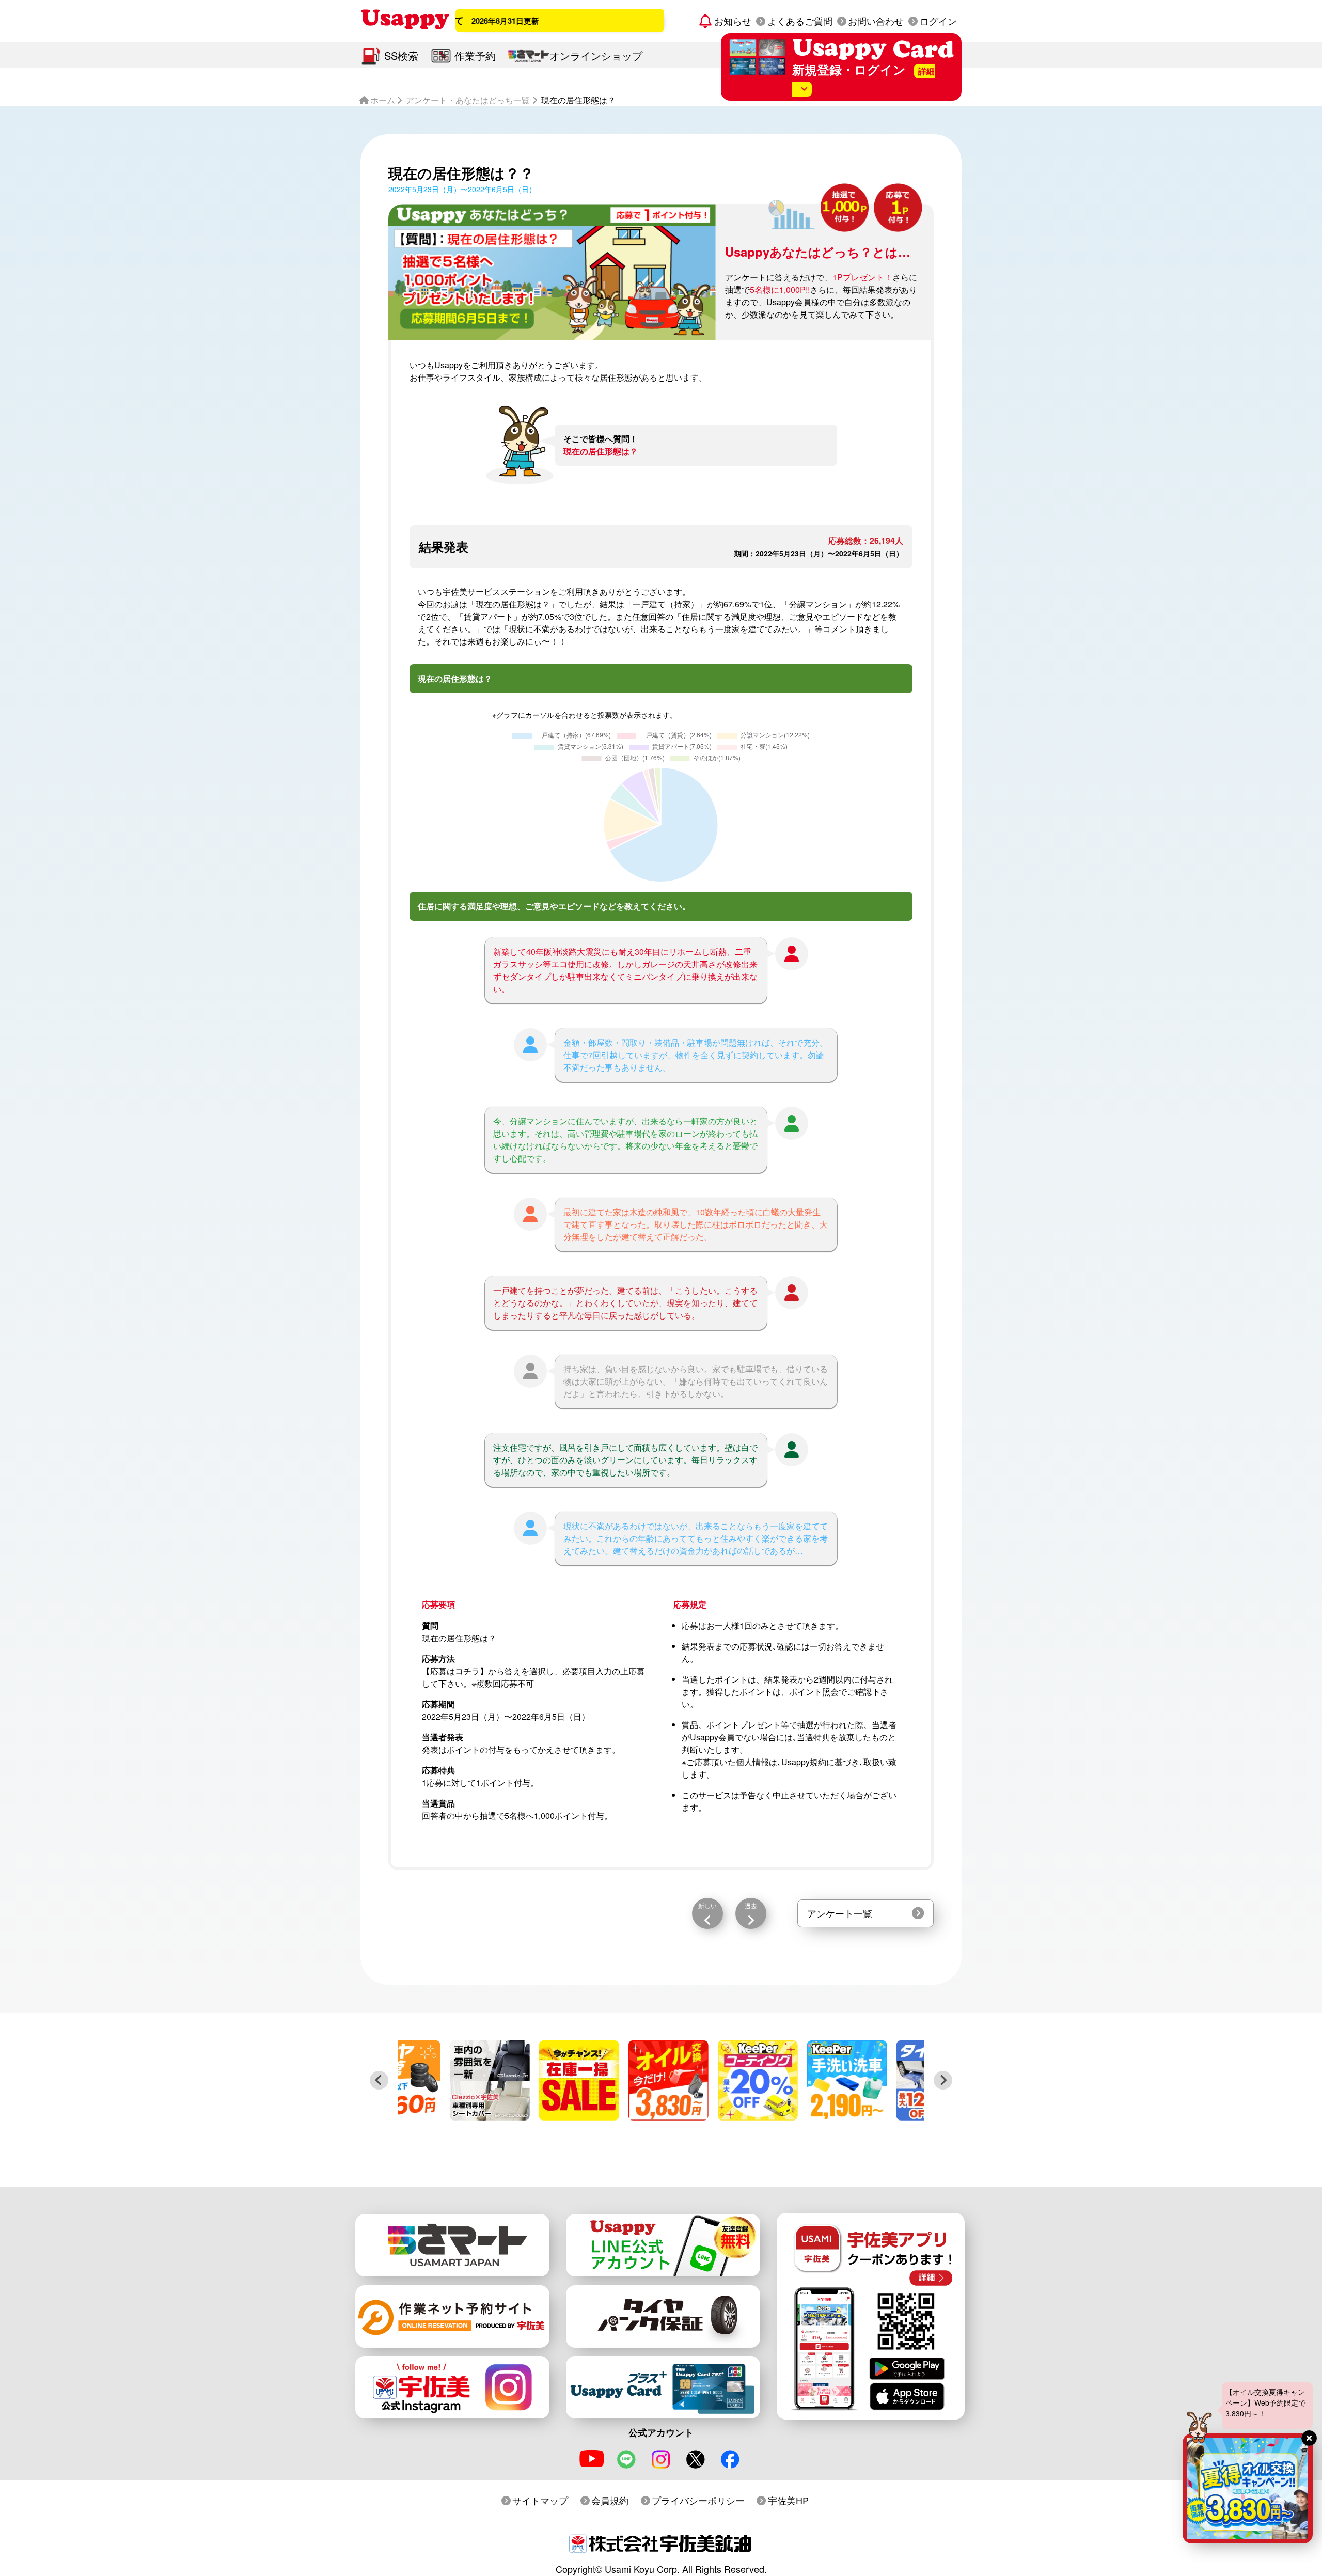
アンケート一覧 (840, 1913)
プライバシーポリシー (698, 2500)
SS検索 (401, 56)
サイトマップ (540, 2500)
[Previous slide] (379, 2080)
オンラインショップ (596, 56)
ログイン (938, 21)
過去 (751, 1905)
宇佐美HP (788, 2500)
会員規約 (610, 2500)
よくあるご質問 (800, 21)
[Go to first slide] (943, 2080)
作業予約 (475, 56)
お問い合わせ (876, 21)
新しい (707, 1905)
